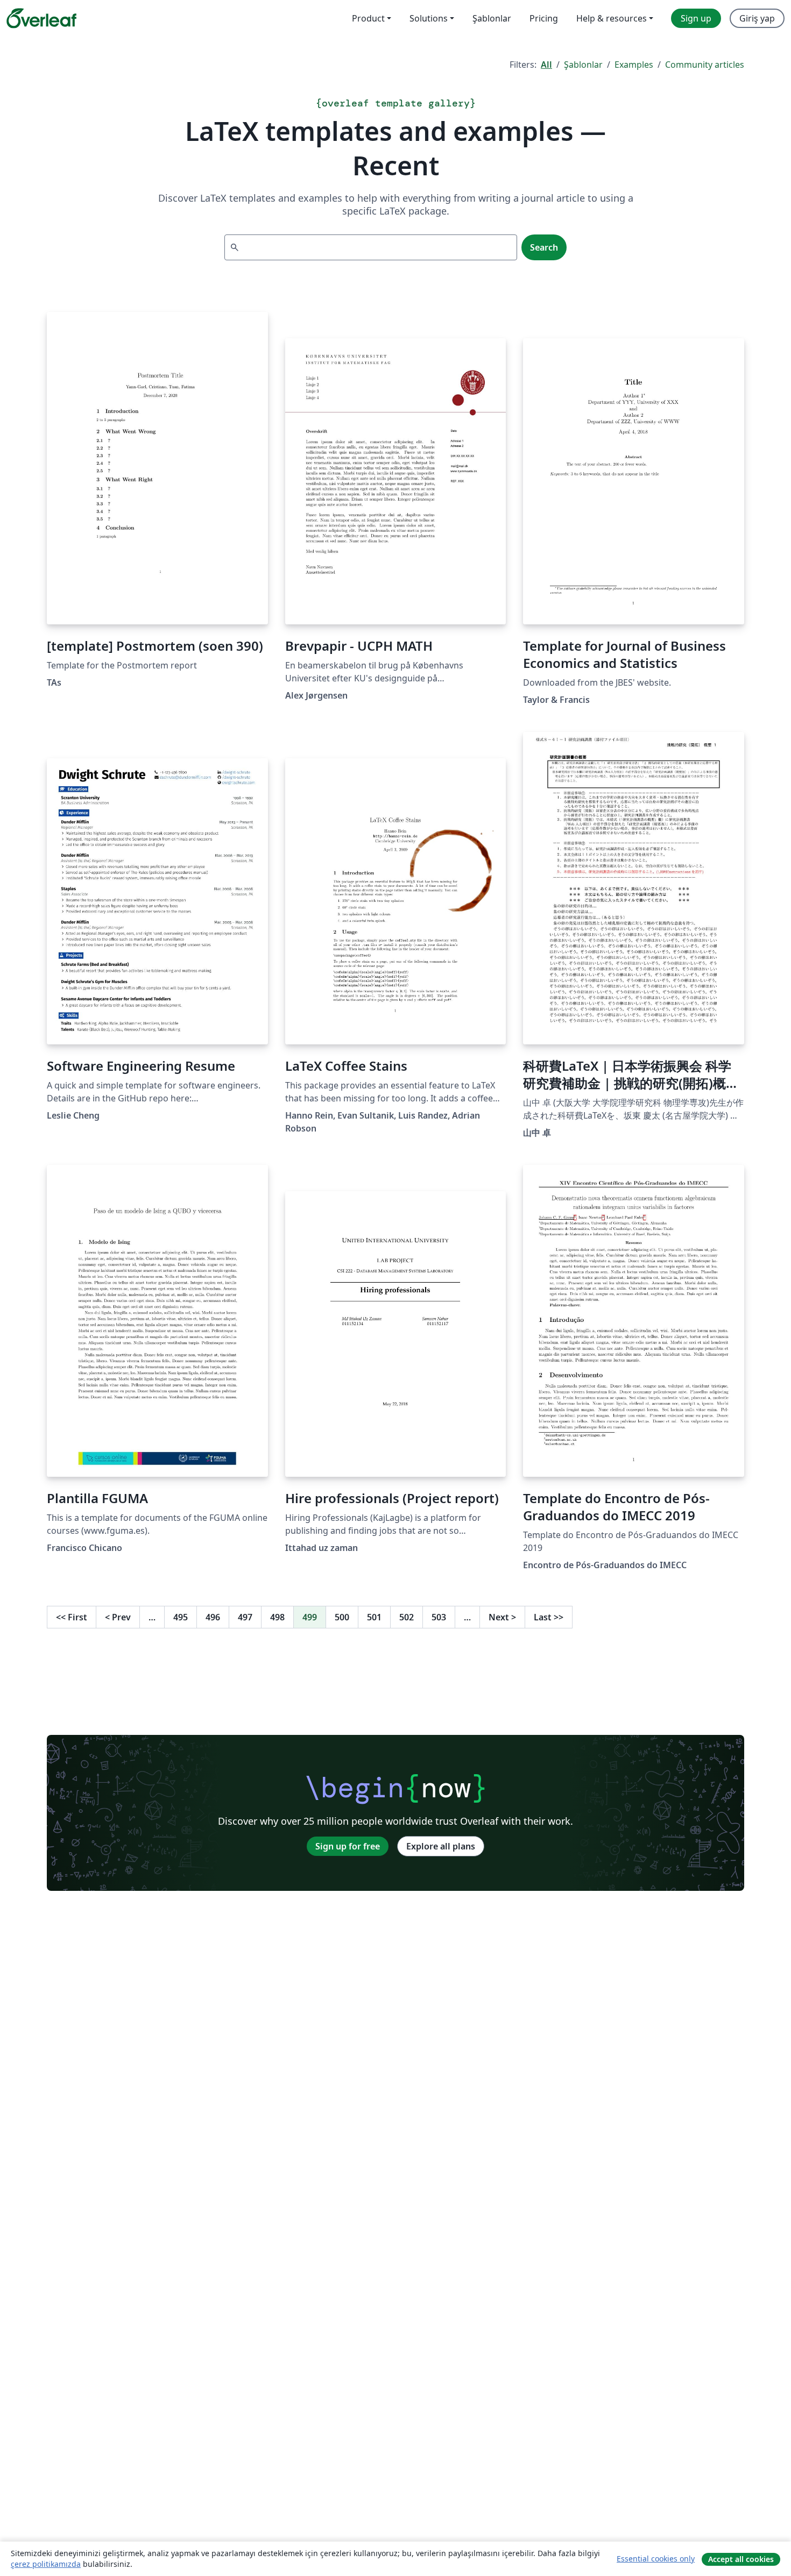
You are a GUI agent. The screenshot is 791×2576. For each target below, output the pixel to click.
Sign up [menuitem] (696, 18)
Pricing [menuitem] (544, 18)
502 (407, 1617)
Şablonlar (583, 65)
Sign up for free (348, 1846)
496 (213, 1617)
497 (245, 1617)
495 (181, 1617)
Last (549, 1617)
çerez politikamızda (46, 2564)
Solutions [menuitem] (429, 18)
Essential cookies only (656, 2559)
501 (374, 1617)
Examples (634, 65)
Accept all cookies (741, 2559)
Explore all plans (441, 1846)
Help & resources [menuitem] (612, 18)
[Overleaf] (41, 18)
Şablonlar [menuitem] (492, 18)
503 (439, 1617)
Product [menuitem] (368, 18)
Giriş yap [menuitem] (757, 18)
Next (502, 1617)
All (546, 65)
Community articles (705, 65)
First (72, 1617)
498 (277, 1617)
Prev (118, 1617)
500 (342, 1617)
